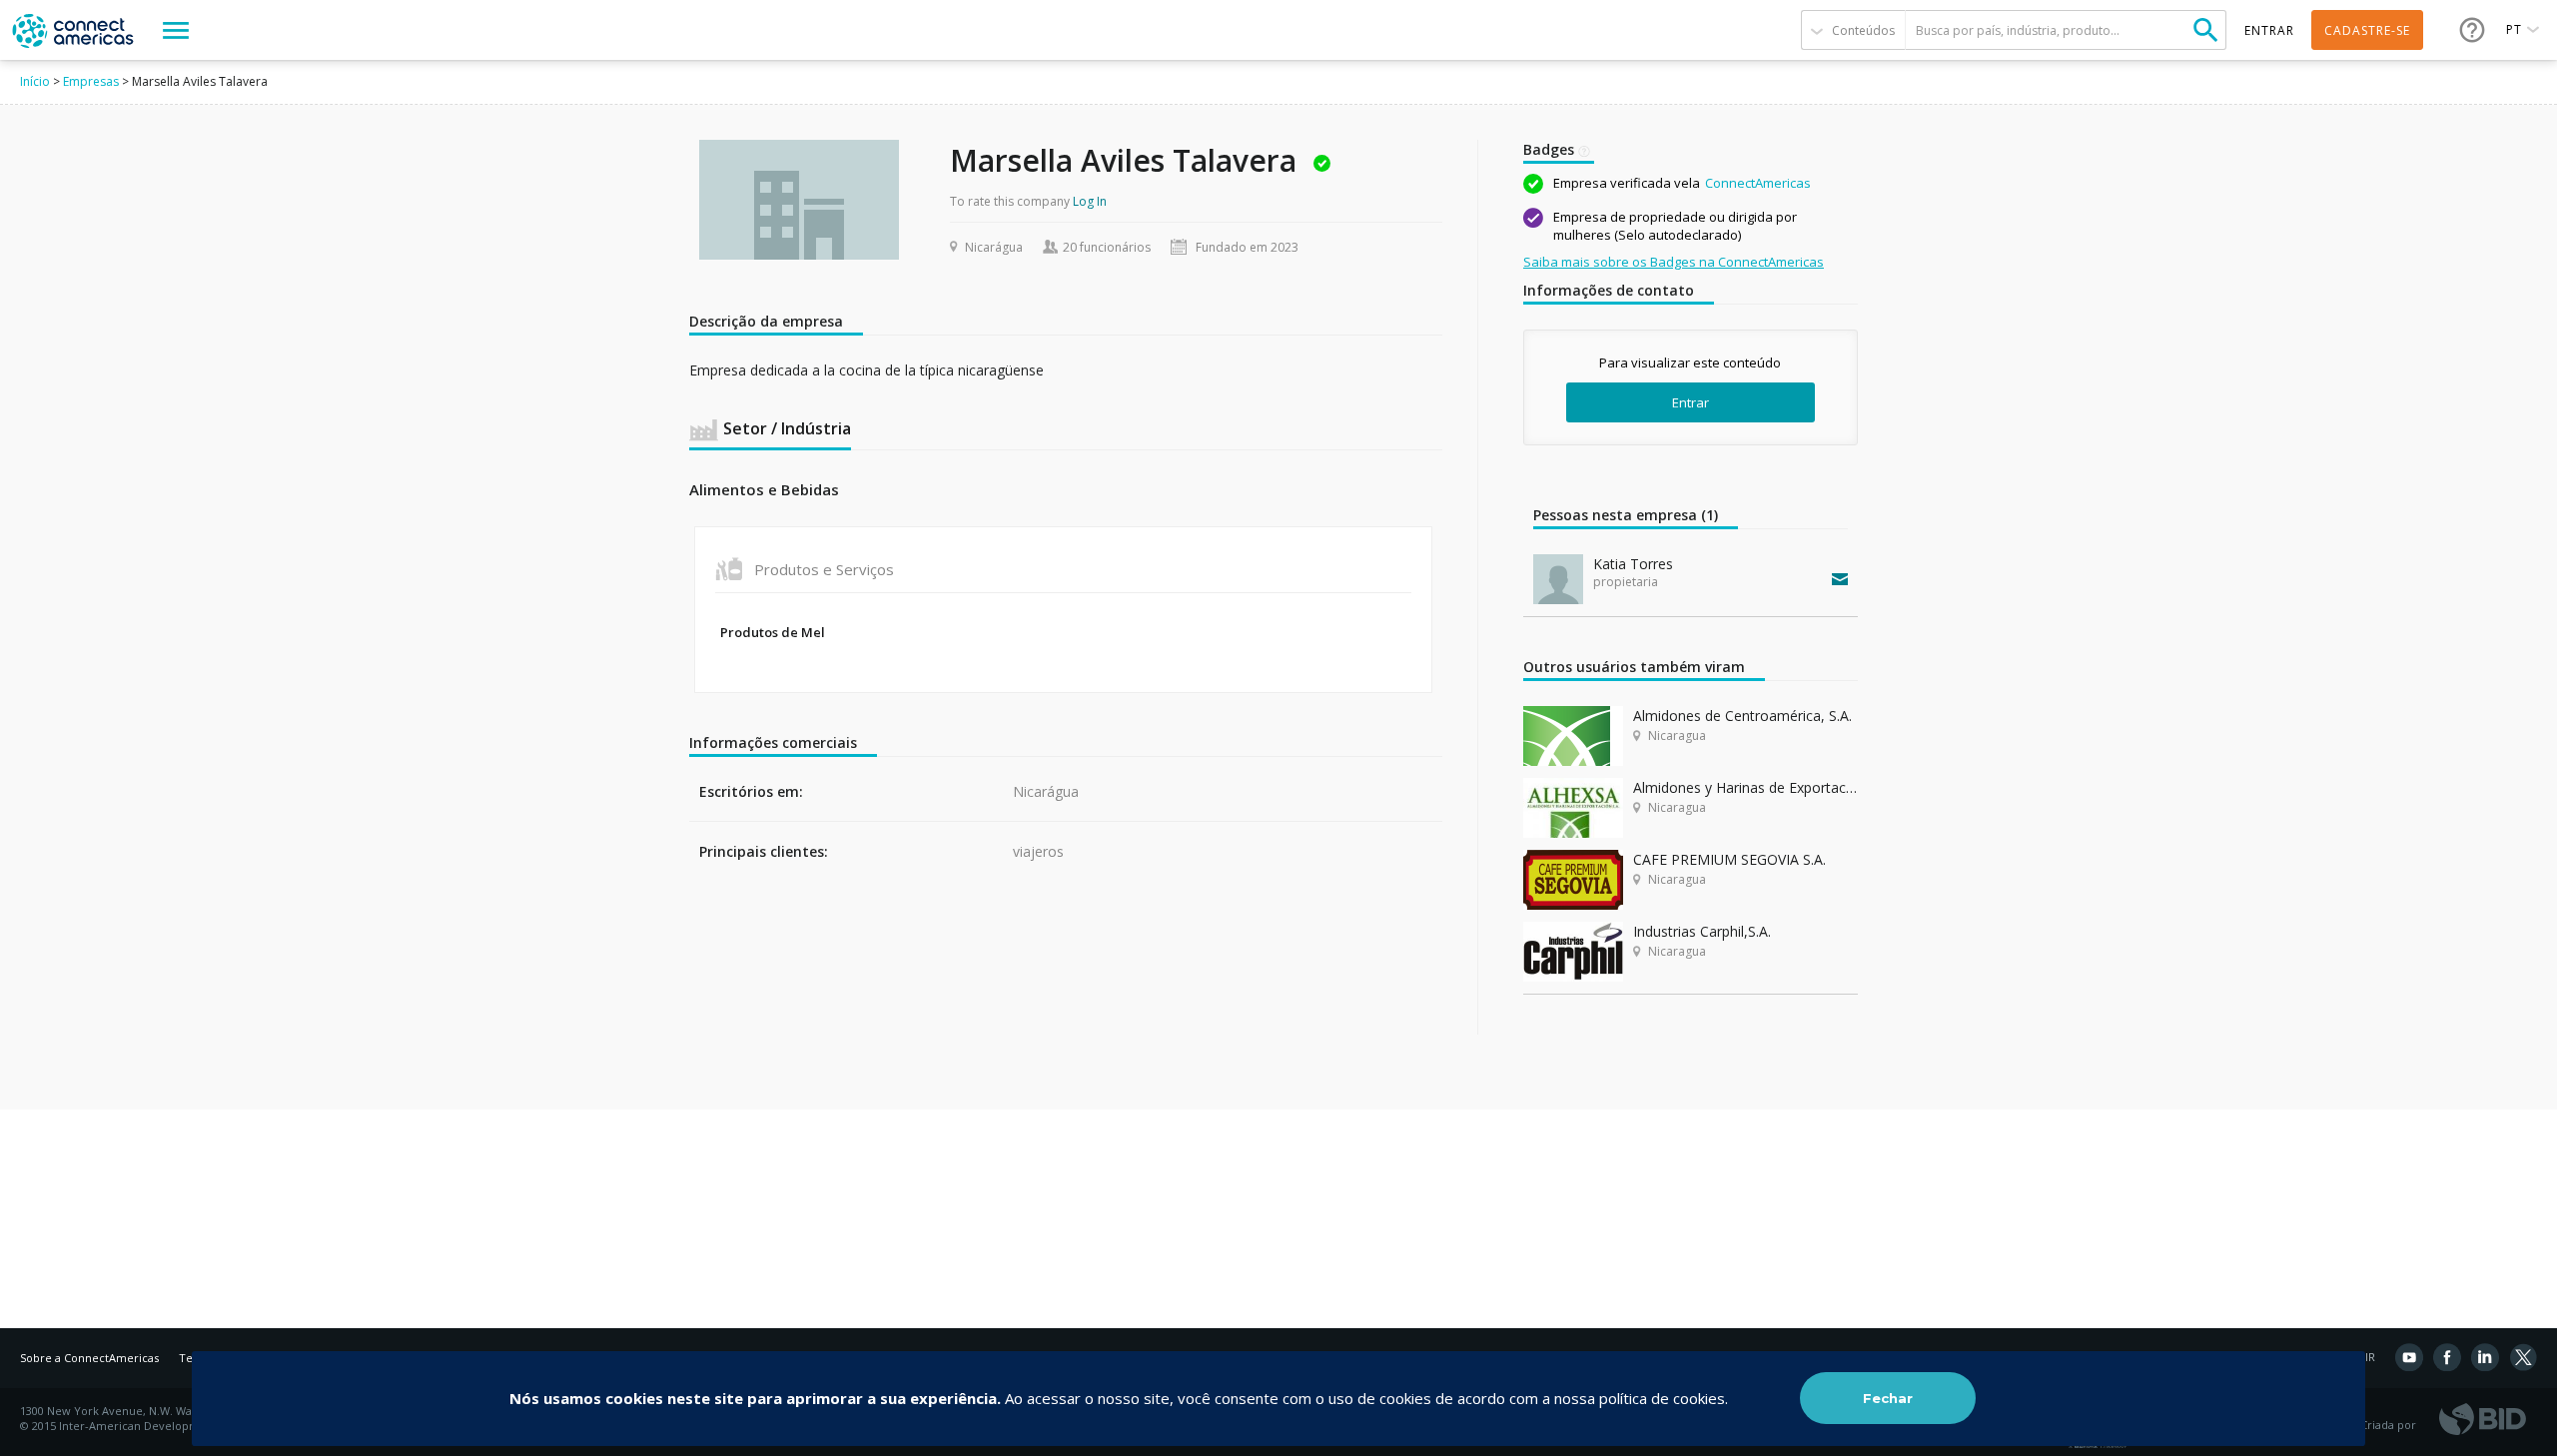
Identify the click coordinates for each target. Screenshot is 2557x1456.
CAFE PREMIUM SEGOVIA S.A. (1729, 859)
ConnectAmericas (1758, 183)
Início (35, 81)
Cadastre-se (2367, 30)
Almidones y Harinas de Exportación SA (1745, 787)
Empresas (91, 81)
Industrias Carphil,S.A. (1702, 931)
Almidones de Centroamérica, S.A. (1742, 716)
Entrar (1691, 402)
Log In (1090, 201)
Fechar (1888, 1398)
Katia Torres (1633, 564)
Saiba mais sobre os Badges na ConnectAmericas (1674, 262)
